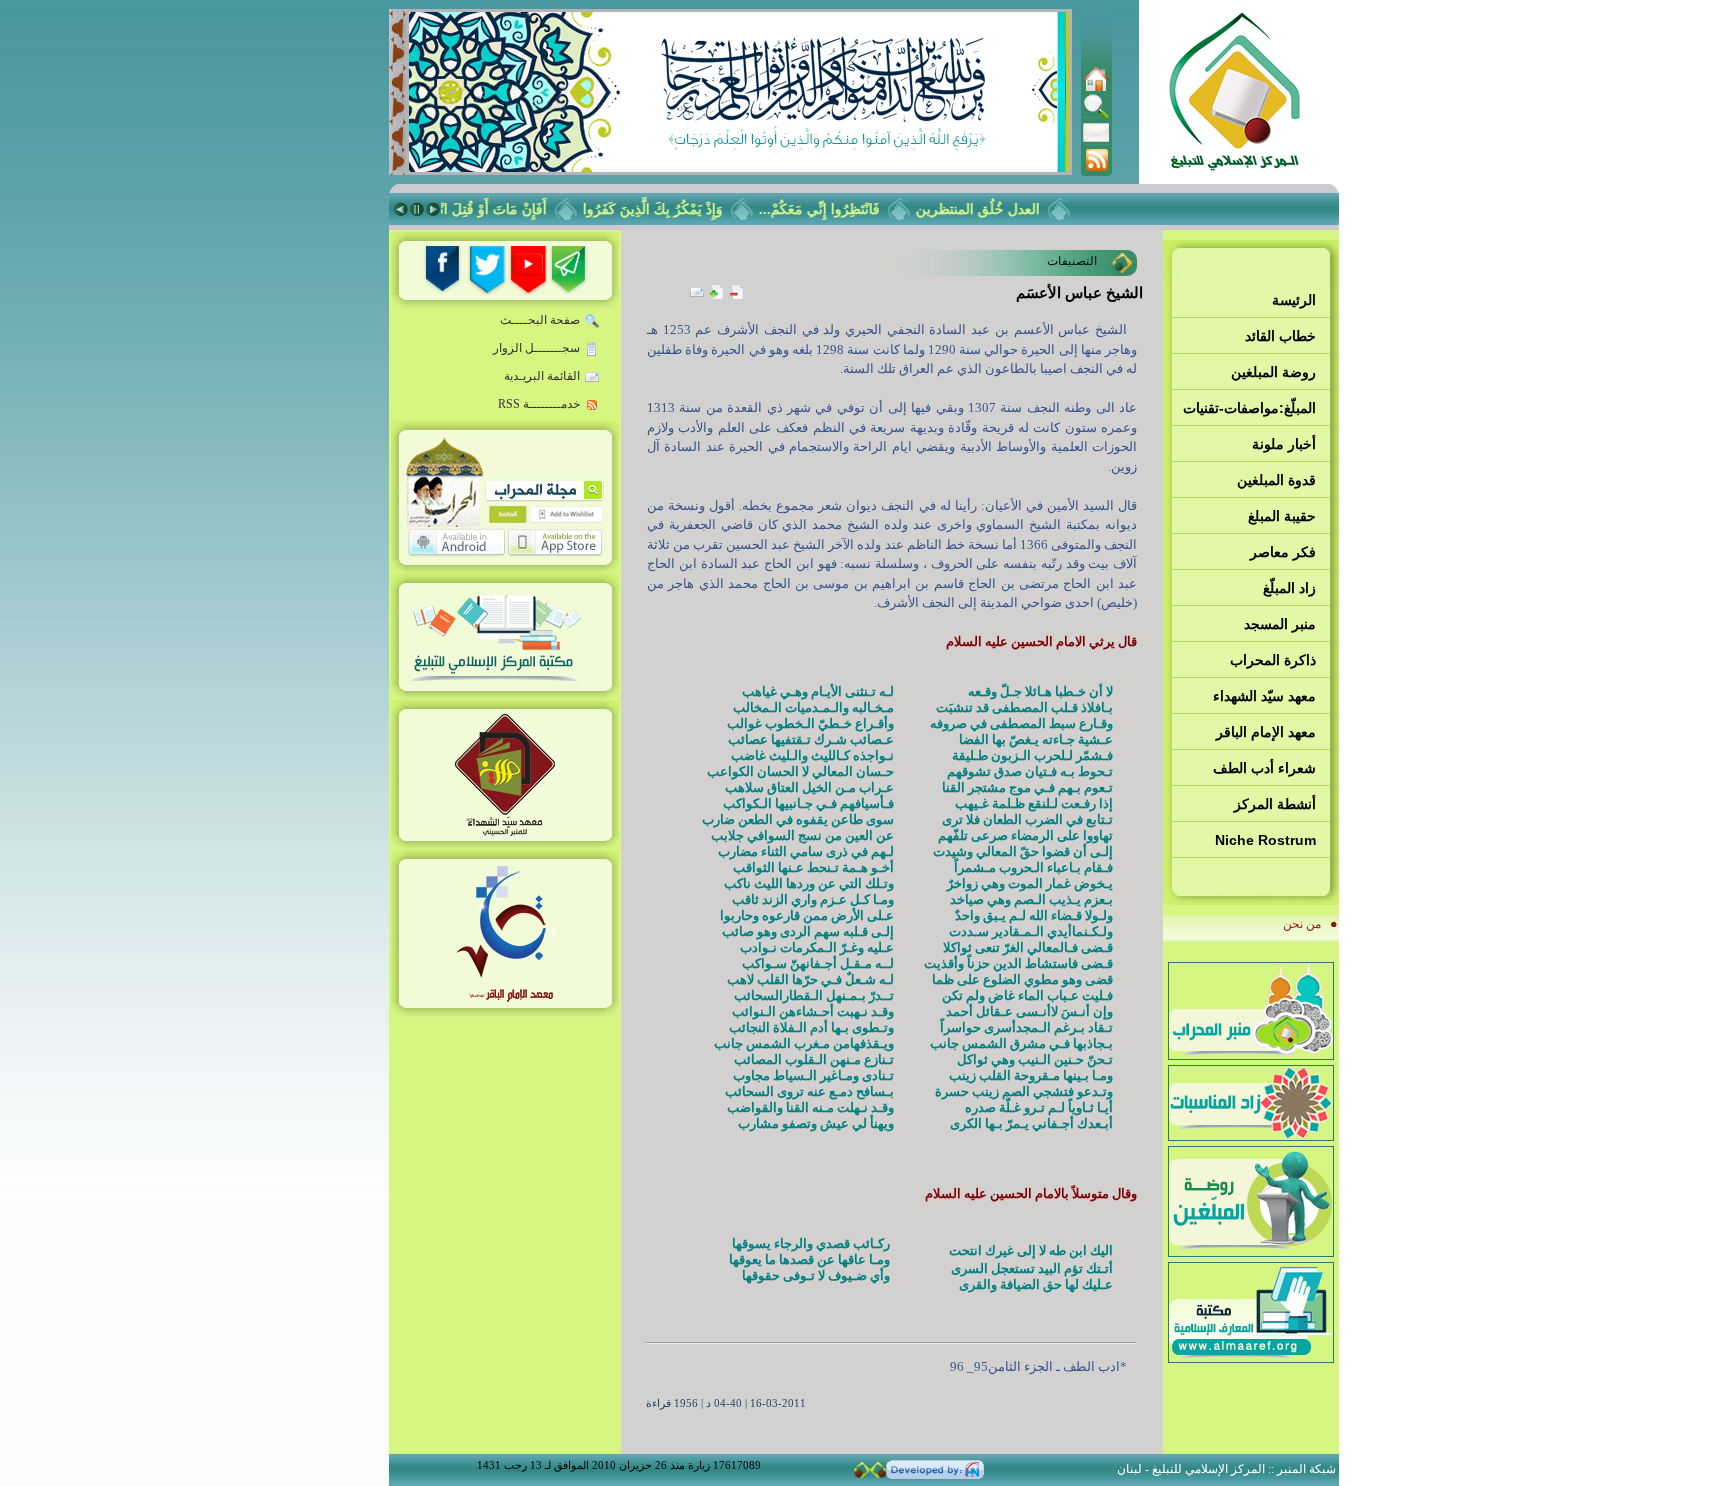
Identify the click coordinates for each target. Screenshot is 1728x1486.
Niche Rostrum (1265, 840)
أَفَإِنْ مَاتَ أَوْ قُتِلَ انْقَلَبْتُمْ (496, 209)
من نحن (1302, 924)
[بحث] (1096, 115)
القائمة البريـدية (542, 376)
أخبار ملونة (1284, 444)
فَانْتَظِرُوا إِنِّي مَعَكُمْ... (836, 209)
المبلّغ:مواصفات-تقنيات (1249, 408)
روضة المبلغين (1273, 372)
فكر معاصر (1283, 552)
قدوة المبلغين (1276, 480)
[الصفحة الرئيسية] (1096, 88)
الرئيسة (1294, 300)
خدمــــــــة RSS (539, 404)
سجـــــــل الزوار (536, 348)
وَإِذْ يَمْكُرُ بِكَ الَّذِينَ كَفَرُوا (670, 209)
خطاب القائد (1280, 336)
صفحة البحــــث (540, 320)
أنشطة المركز (1275, 804)
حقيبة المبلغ (1282, 516)
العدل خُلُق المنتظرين (995, 209)
